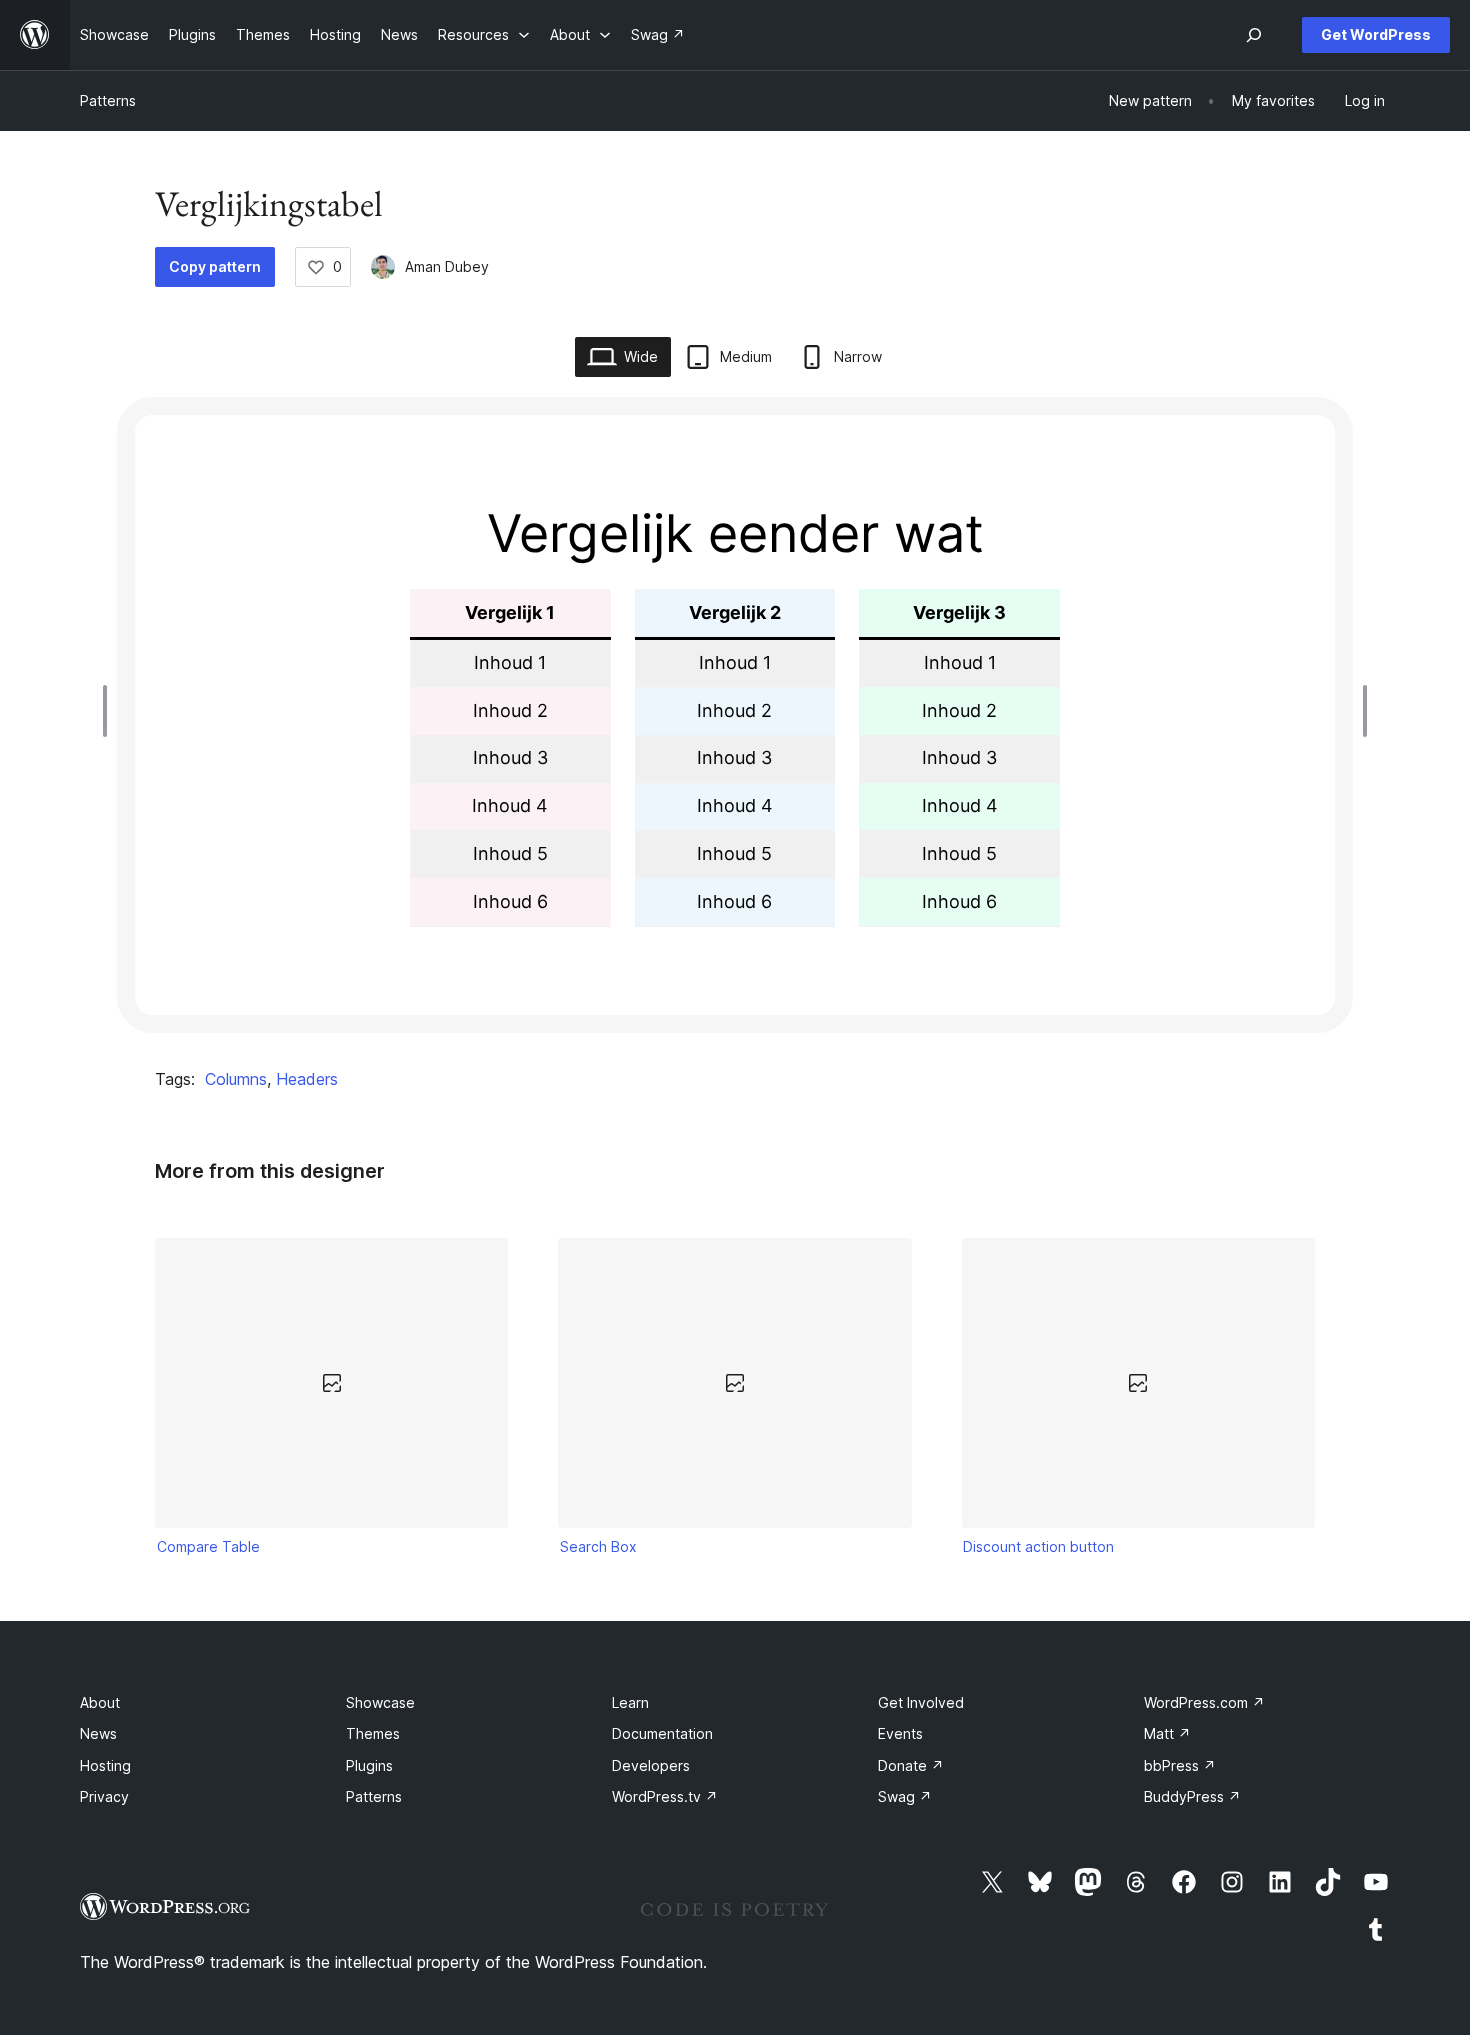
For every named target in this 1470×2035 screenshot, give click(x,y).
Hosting (105, 1765)
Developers (651, 1765)
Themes (373, 1733)
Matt (1167, 1733)
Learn (630, 1702)
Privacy (104, 1796)
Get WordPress (1376, 34)
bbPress (1180, 1765)
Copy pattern (215, 266)
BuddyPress (1192, 1796)
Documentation (662, 1733)
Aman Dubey (447, 266)
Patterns (108, 100)
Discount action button (1038, 1546)
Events (900, 1733)
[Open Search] (1254, 35)
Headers (307, 1079)
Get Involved (921, 1702)
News (98, 1733)
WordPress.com (1204, 1702)
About (100, 1702)
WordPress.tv (665, 1796)
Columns (236, 1079)
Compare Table (208, 1546)
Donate (911, 1765)
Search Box (598, 1546)
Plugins (369, 1765)
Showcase (380, 1702)
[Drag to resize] (110, 711)
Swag (905, 1796)
